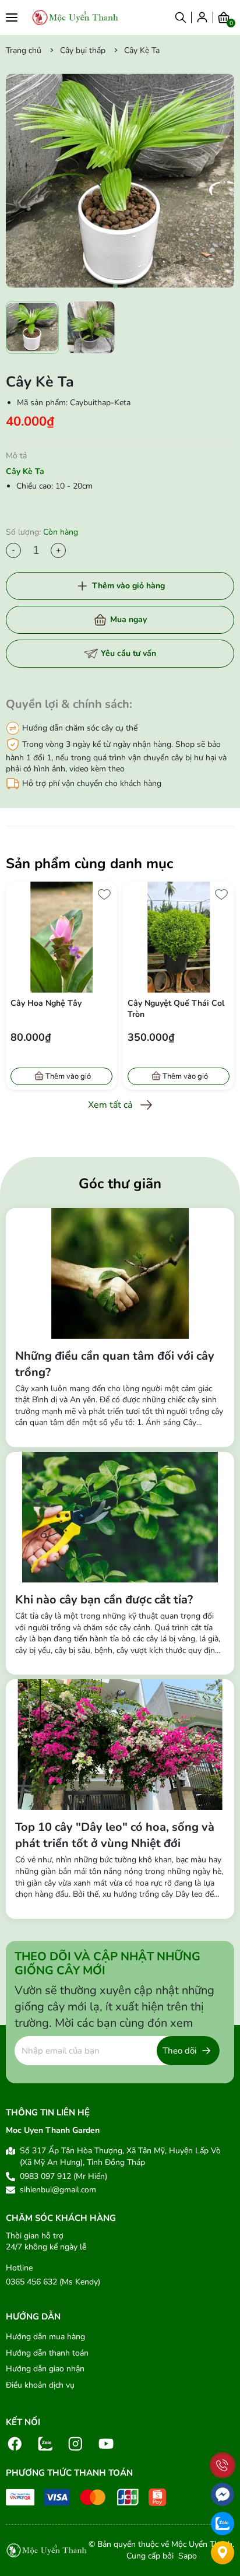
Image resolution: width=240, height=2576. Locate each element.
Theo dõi (179, 2051)
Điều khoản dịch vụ (40, 2385)
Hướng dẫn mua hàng (45, 2337)
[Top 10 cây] (120, 1745)
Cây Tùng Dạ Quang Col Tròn (173, 1009)
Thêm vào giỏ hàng (128, 586)
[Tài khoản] (202, 17)
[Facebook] (15, 2443)
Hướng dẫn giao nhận (45, 2369)
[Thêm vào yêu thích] (104, 894)
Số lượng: (42, 532)
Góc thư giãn (120, 1184)
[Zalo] (45, 2443)
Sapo (186, 2556)
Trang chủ (24, 50)
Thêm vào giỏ (68, 1076)
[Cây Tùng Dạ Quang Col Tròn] (179, 937)
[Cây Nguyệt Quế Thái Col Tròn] (61, 937)
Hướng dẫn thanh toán (47, 2353)
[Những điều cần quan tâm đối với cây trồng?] (120, 1273)
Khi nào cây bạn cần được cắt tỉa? (104, 1600)
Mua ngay (128, 620)
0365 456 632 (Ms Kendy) (53, 2282)
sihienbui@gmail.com (58, 2190)
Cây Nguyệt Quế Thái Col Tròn (59, 1009)
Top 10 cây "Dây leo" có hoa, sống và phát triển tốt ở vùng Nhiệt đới (115, 1835)
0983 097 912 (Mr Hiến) (63, 2176)
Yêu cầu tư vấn (128, 653)
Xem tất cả (110, 1105)
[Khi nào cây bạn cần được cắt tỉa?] (120, 1517)
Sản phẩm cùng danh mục (89, 864)
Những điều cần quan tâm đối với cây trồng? (115, 1364)
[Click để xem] (120, 181)
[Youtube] (106, 2443)
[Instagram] (76, 2443)
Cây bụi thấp (83, 50)
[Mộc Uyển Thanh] (75, 17)
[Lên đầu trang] (223, 2439)
